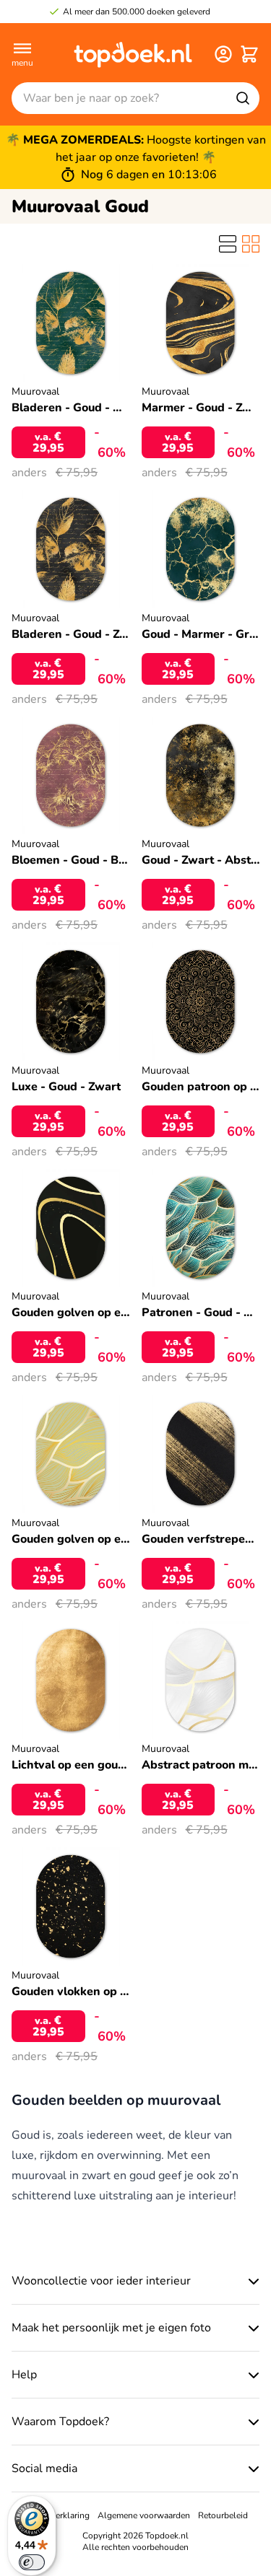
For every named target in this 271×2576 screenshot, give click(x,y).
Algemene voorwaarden (144, 2515)
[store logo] (133, 54)
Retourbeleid (223, 2515)
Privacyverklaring (56, 2515)
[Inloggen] (223, 54)
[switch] (32, 2562)
